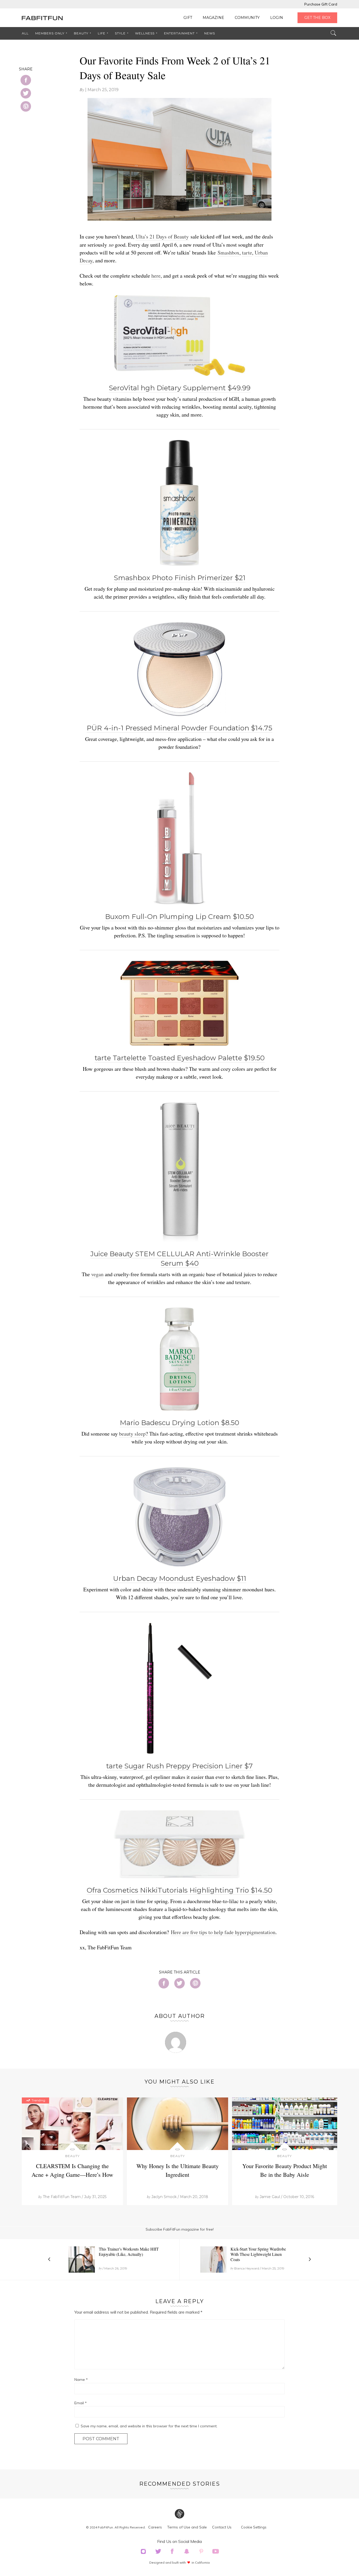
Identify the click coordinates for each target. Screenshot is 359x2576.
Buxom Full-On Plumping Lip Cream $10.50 (179, 917)
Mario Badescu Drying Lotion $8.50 (179, 1423)
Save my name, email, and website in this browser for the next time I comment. (149, 2426)
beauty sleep (132, 1434)
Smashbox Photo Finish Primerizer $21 (180, 578)
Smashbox (229, 253)
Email (81, 2403)
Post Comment (101, 2439)
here (156, 276)
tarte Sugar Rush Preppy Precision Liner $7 (179, 1766)
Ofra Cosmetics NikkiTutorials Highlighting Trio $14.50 (179, 1890)
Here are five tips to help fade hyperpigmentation (223, 1932)
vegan (97, 1274)
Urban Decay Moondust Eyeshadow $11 (180, 1578)
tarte (247, 253)
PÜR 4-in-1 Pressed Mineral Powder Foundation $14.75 (179, 728)
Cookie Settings (254, 2527)
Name (81, 2380)
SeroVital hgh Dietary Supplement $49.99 (180, 388)
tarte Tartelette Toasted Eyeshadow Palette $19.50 (180, 1058)
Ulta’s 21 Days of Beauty (162, 237)
